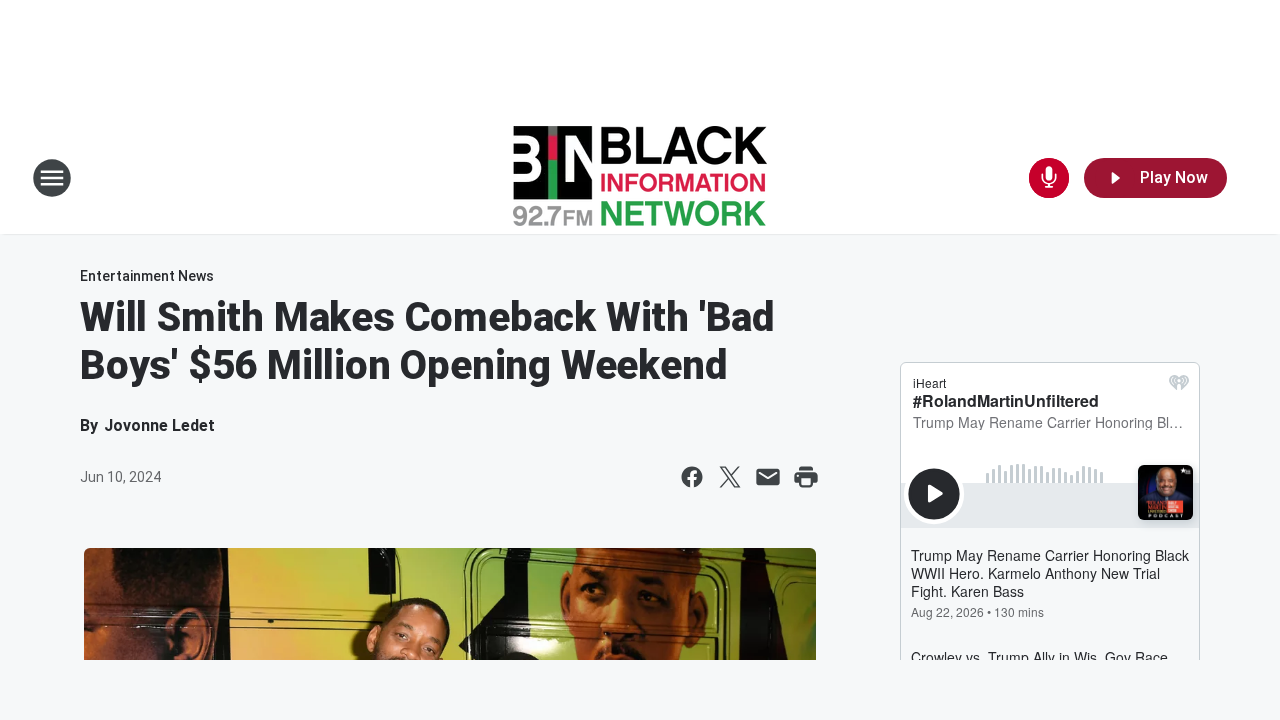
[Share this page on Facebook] (692, 477)
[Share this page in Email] (768, 477)
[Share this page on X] (730, 477)
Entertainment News (147, 276)
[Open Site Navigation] (52, 178)
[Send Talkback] (1049, 178)
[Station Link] (640, 178)
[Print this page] (806, 477)
